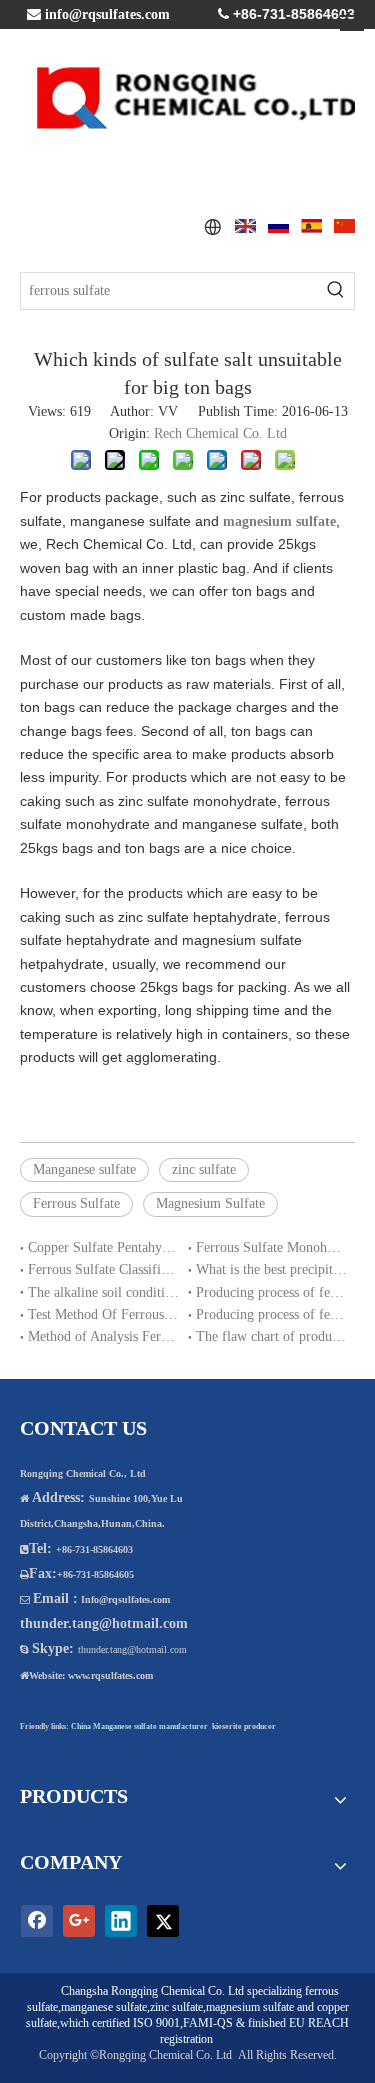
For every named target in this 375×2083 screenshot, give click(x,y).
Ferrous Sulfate (76, 1203)
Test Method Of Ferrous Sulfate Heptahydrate (104, 1314)
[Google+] (79, 1921)
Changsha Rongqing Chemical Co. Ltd (152, 1991)
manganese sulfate (104, 2007)
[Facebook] (37, 1921)
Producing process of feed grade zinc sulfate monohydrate (272, 1292)
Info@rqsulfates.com (125, 1599)
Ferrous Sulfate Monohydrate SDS (272, 1247)
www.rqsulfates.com (110, 1675)
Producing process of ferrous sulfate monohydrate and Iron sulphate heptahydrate (272, 1314)
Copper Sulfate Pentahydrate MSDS (104, 1247)
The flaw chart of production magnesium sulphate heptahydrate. (272, 1336)
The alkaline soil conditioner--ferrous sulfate (104, 1292)
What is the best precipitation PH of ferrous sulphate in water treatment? (272, 1269)
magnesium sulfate (250, 2007)
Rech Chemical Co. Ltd (220, 433)
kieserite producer (244, 1726)
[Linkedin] (121, 1921)
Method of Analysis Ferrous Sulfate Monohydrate (104, 1336)
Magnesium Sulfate (210, 1203)
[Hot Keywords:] (336, 291)
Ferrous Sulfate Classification (104, 1269)
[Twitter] (163, 1921)
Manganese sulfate (84, 1169)
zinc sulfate (204, 1169)
